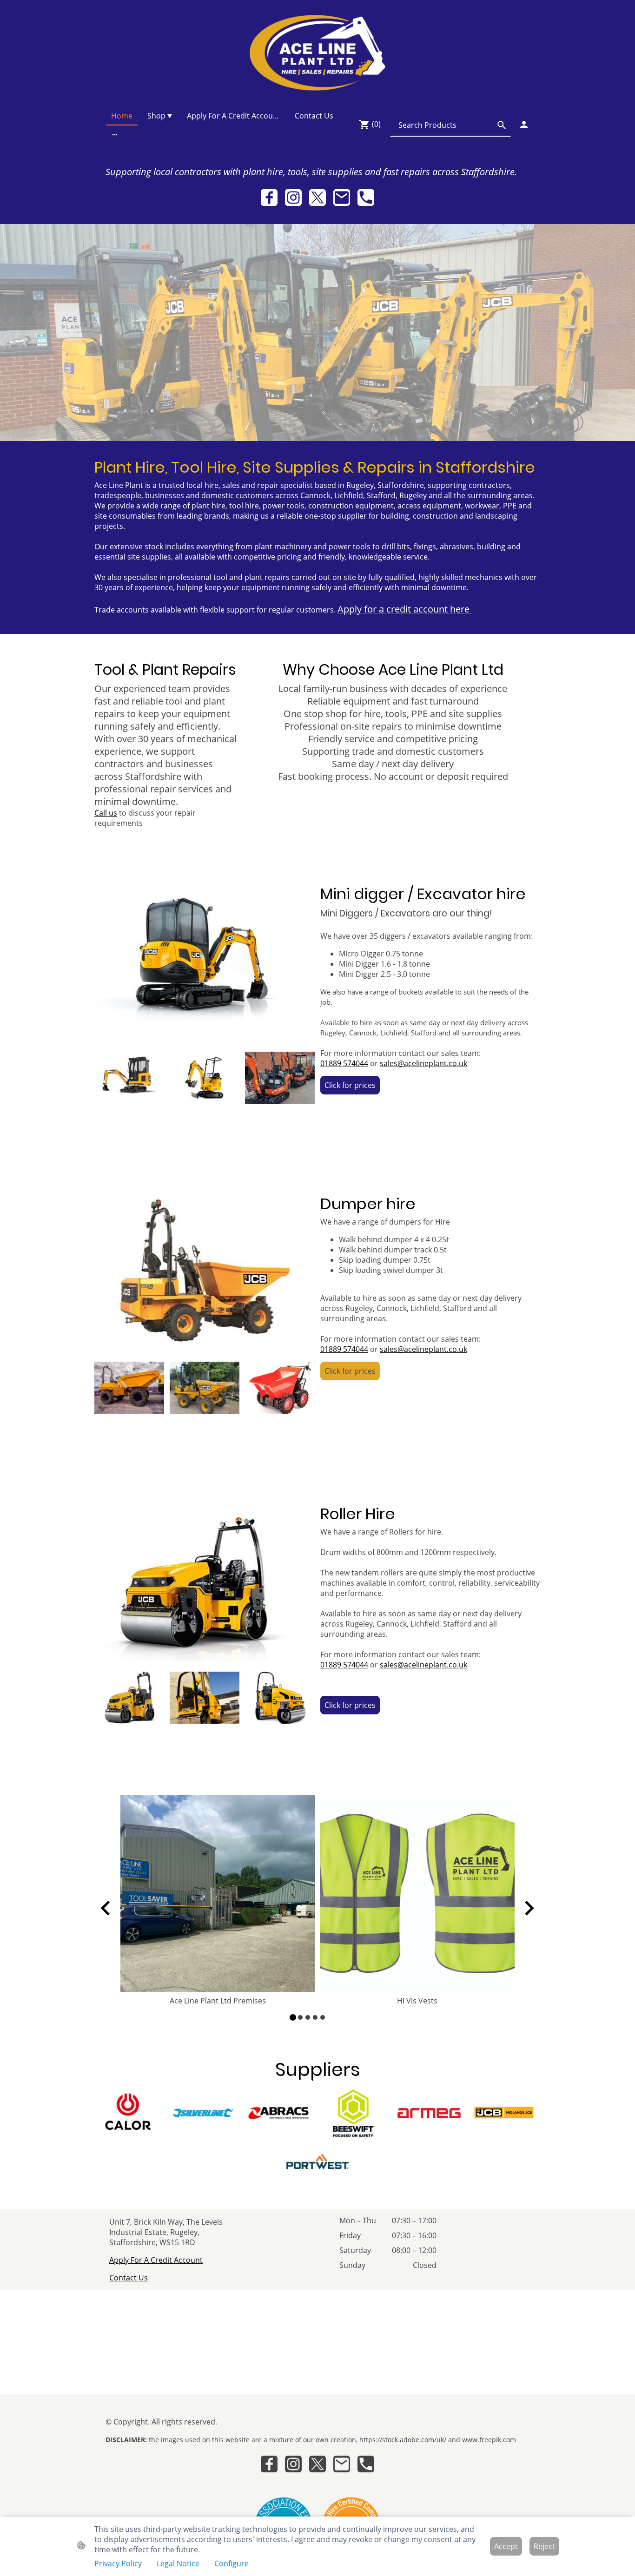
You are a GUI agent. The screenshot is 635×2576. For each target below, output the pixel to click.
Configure (232, 2563)
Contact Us (129, 2278)
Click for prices (350, 1085)
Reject (544, 2546)
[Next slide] (528, 1908)
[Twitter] (317, 198)
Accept (506, 2546)
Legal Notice (178, 2563)
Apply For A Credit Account (156, 2260)
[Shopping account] (524, 125)
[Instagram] (293, 198)
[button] (502, 125)
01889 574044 (344, 1063)
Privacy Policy (118, 2563)
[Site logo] (317, 53)
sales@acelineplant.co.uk (423, 1063)
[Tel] (366, 198)
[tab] (293, 2017)
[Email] (342, 198)
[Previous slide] (106, 1908)
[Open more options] (115, 134)
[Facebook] (269, 198)
